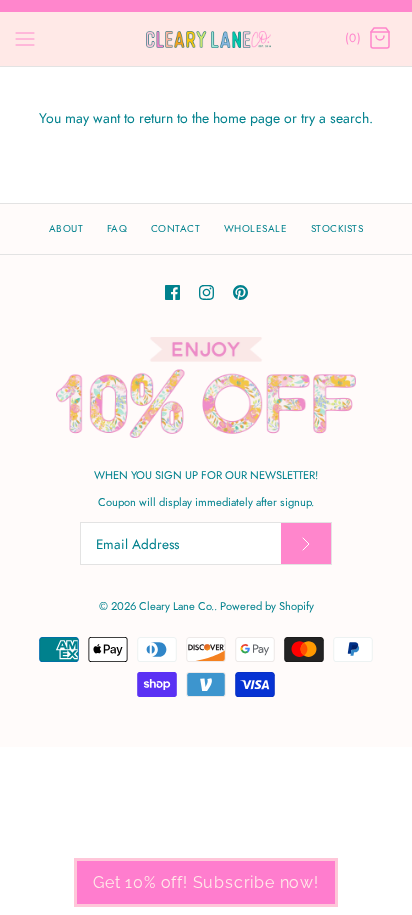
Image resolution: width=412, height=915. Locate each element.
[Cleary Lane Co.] (206, 39)
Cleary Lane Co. (176, 606)
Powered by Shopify (267, 606)
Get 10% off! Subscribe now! (206, 882)
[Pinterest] (240, 292)
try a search (335, 118)
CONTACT (176, 228)
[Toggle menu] (25, 38)
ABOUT (66, 228)
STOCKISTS (337, 228)
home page (246, 118)
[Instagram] (206, 292)
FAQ (117, 228)
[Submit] (306, 543)
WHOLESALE (256, 228)
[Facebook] (172, 292)
